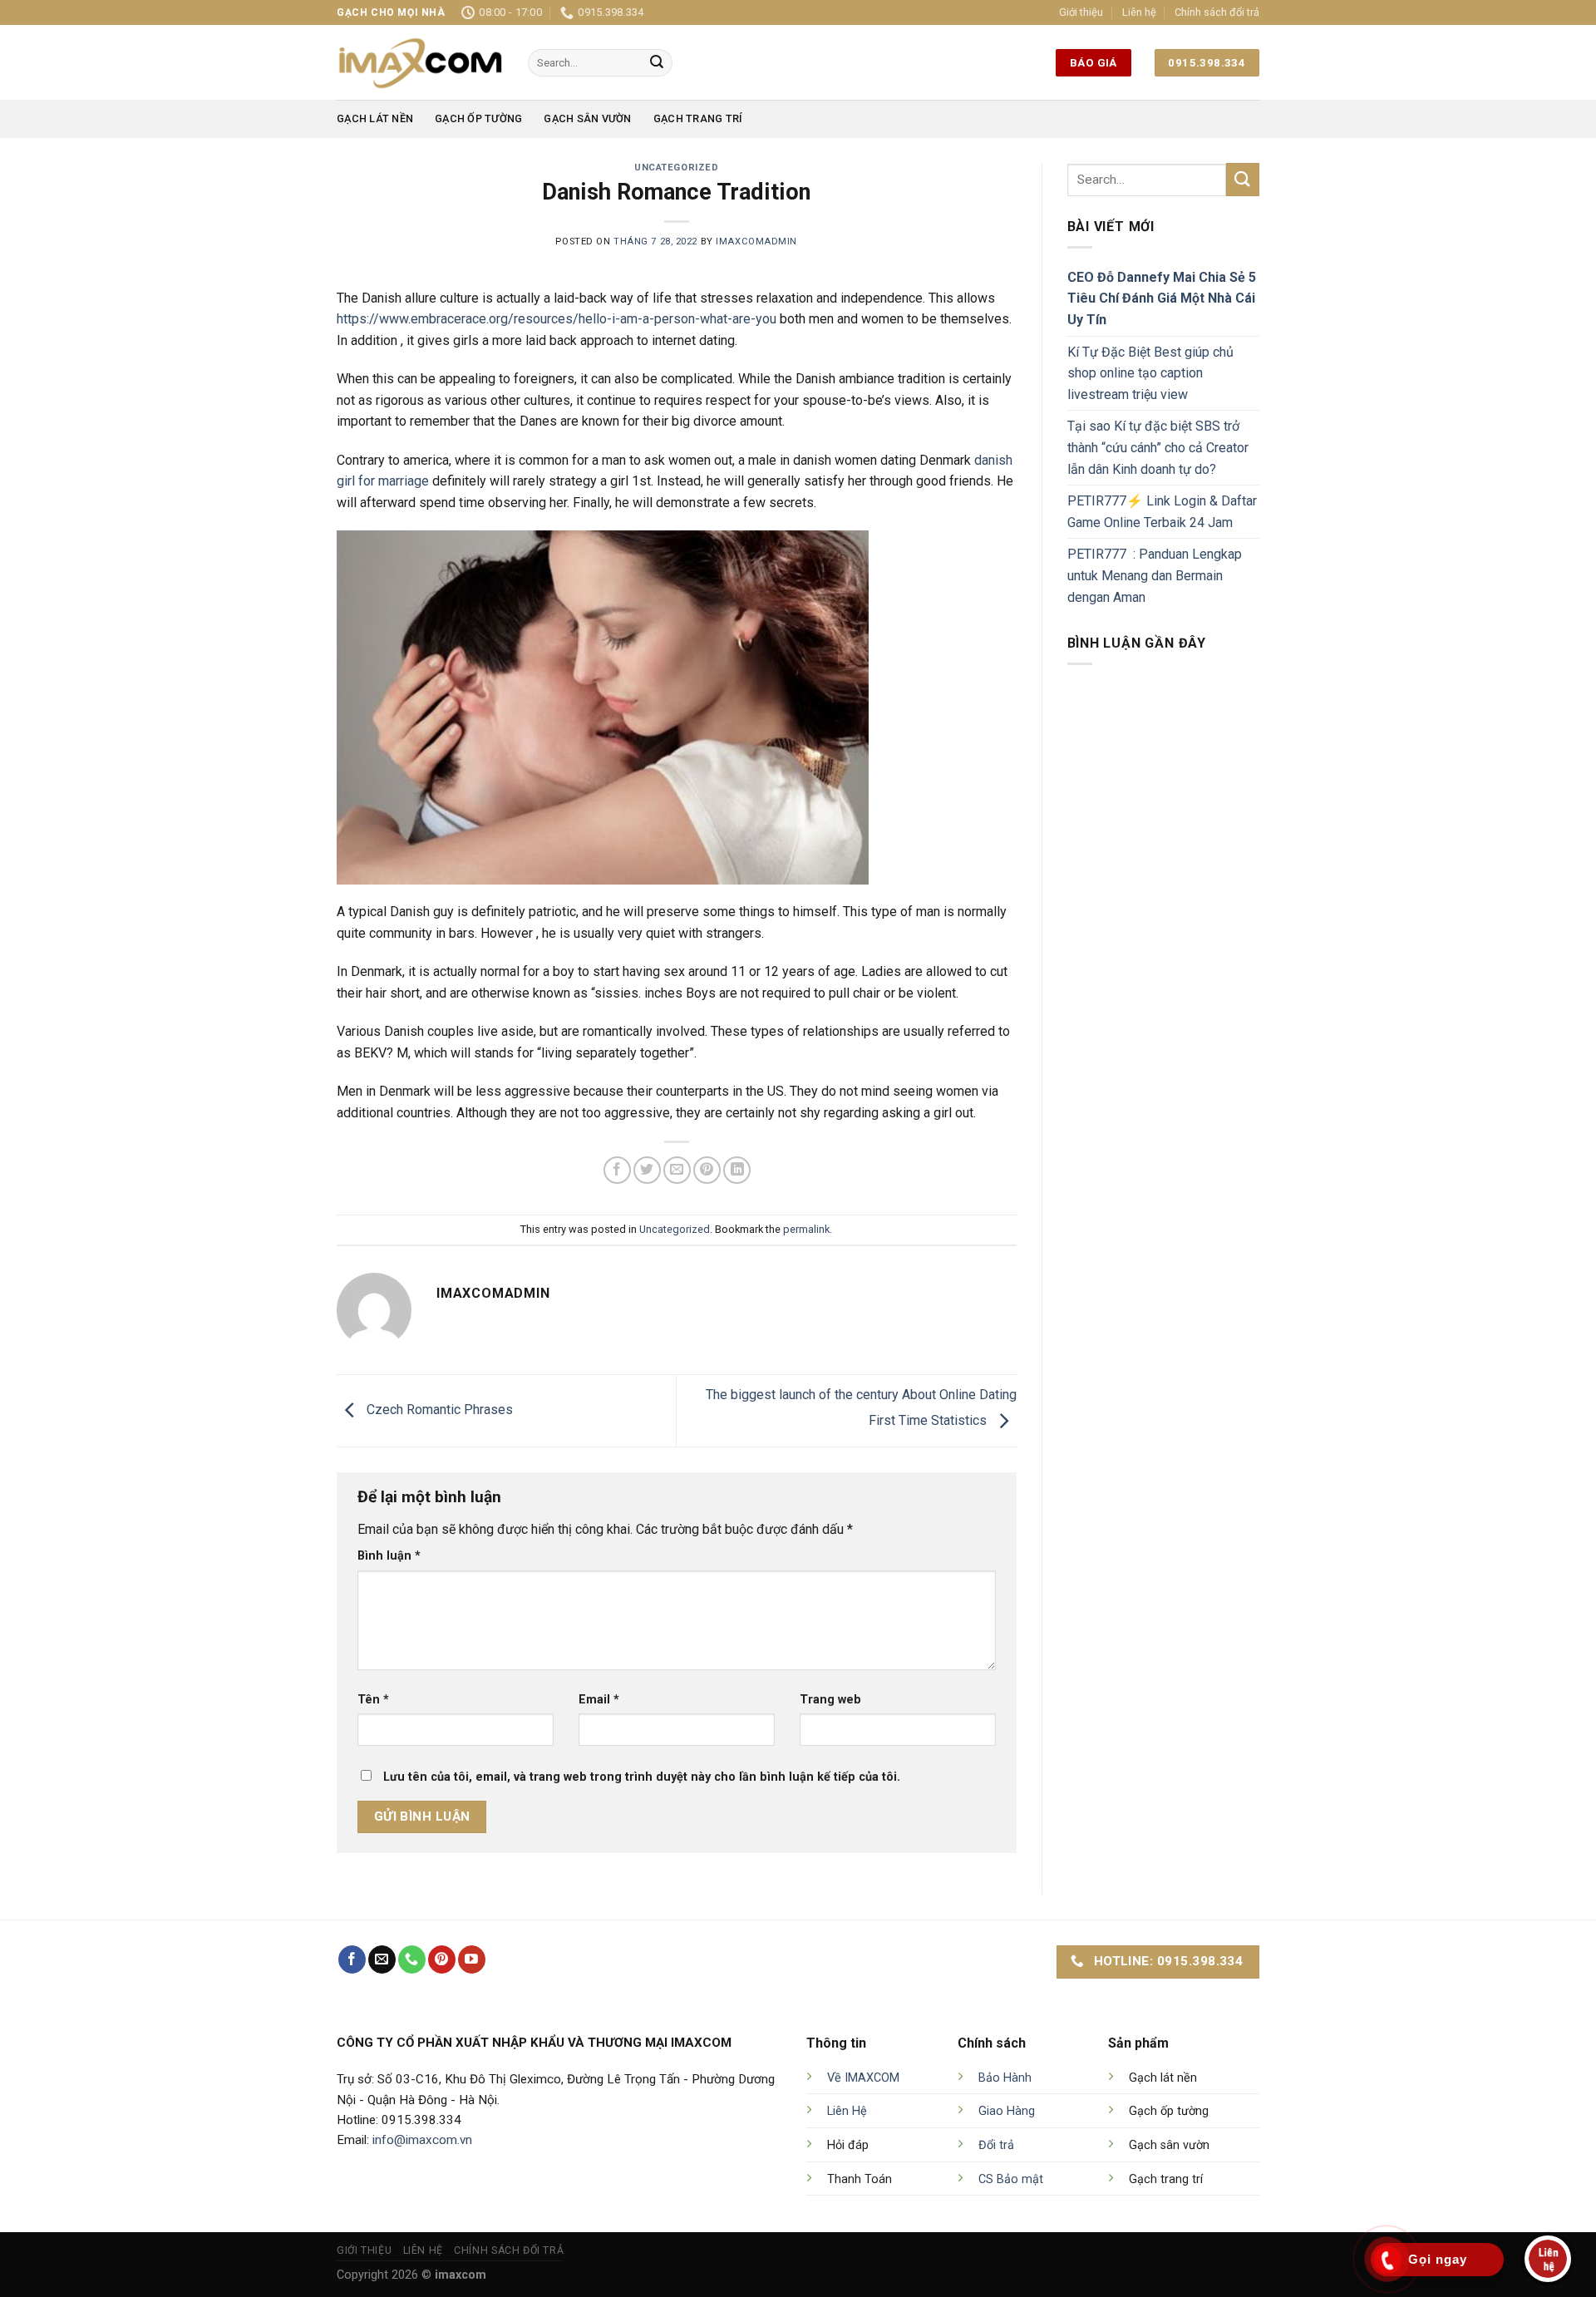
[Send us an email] (382, 1959)
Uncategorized (676, 168)
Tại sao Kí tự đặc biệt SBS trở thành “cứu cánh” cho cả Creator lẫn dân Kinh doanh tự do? (1158, 447)
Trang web (830, 1700)
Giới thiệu (1081, 12)
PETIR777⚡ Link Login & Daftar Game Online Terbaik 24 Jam (1162, 512)
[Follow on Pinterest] (442, 1959)
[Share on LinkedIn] (737, 1170)
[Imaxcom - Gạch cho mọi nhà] (420, 63)
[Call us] (412, 1959)
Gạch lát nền (375, 118)
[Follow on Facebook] (352, 1959)
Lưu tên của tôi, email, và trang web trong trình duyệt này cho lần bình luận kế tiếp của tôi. (642, 1777)
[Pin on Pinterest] (707, 1170)
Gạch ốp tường (478, 118)
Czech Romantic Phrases (438, 1410)
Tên (373, 1700)
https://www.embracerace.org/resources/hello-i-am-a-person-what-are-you (557, 319)
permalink (806, 1229)
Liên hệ (1139, 12)
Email (599, 1700)
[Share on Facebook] (617, 1170)
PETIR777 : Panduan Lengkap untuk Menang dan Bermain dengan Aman (1155, 575)
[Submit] (657, 63)
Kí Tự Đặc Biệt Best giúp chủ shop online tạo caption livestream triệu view (1150, 373)
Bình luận (389, 1556)
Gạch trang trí (698, 118)
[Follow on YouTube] (472, 1959)
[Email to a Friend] (677, 1170)
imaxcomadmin (756, 242)
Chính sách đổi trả (1217, 12)
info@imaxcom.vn (422, 2140)
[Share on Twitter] (647, 1170)
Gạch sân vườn (587, 118)
